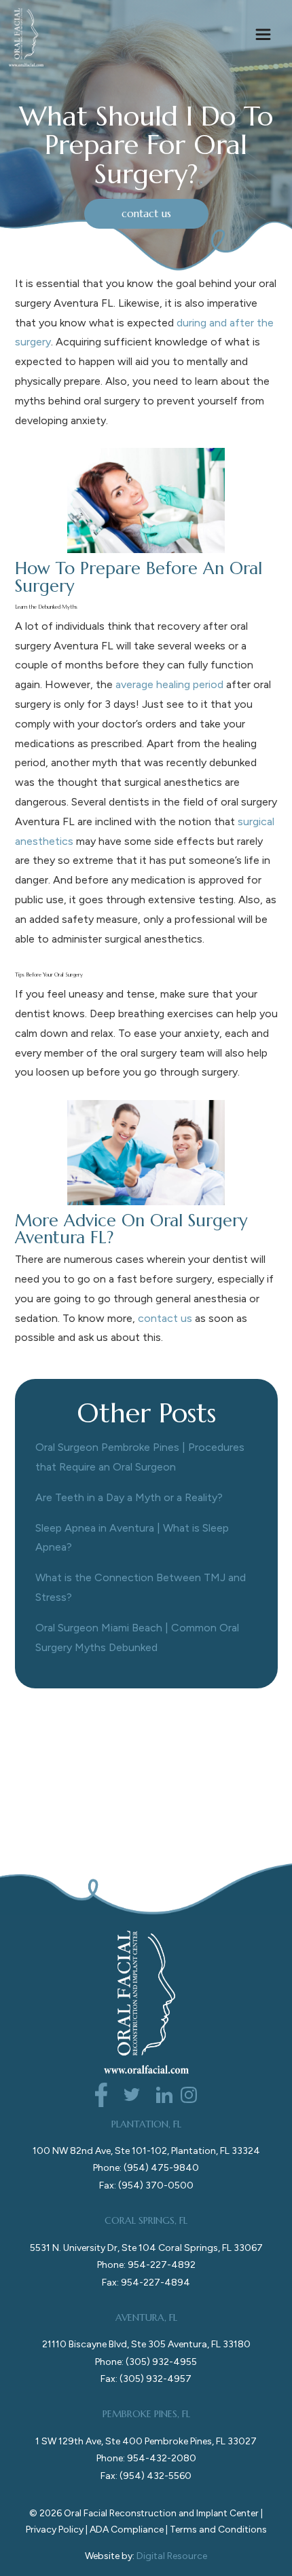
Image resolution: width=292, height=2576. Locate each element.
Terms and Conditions (218, 2530)
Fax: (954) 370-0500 (146, 2185)
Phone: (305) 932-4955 (146, 2362)
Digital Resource (172, 2556)
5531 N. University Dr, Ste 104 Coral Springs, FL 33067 (146, 2248)
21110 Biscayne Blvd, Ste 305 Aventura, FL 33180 (146, 2344)
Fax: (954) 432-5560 (146, 2476)
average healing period (169, 684)
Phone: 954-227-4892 (146, 2265)
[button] (263, 37)
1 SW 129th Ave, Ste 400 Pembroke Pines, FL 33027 (146, 2441)
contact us (146, 213)
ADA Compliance (127, 2530)
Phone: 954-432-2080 (146, 2458)
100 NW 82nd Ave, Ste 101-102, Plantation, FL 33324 (146, 2151)
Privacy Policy (55, 2530)
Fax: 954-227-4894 (146, 2283)
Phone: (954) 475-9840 (146, 2168)
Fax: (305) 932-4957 (146, 2379)
